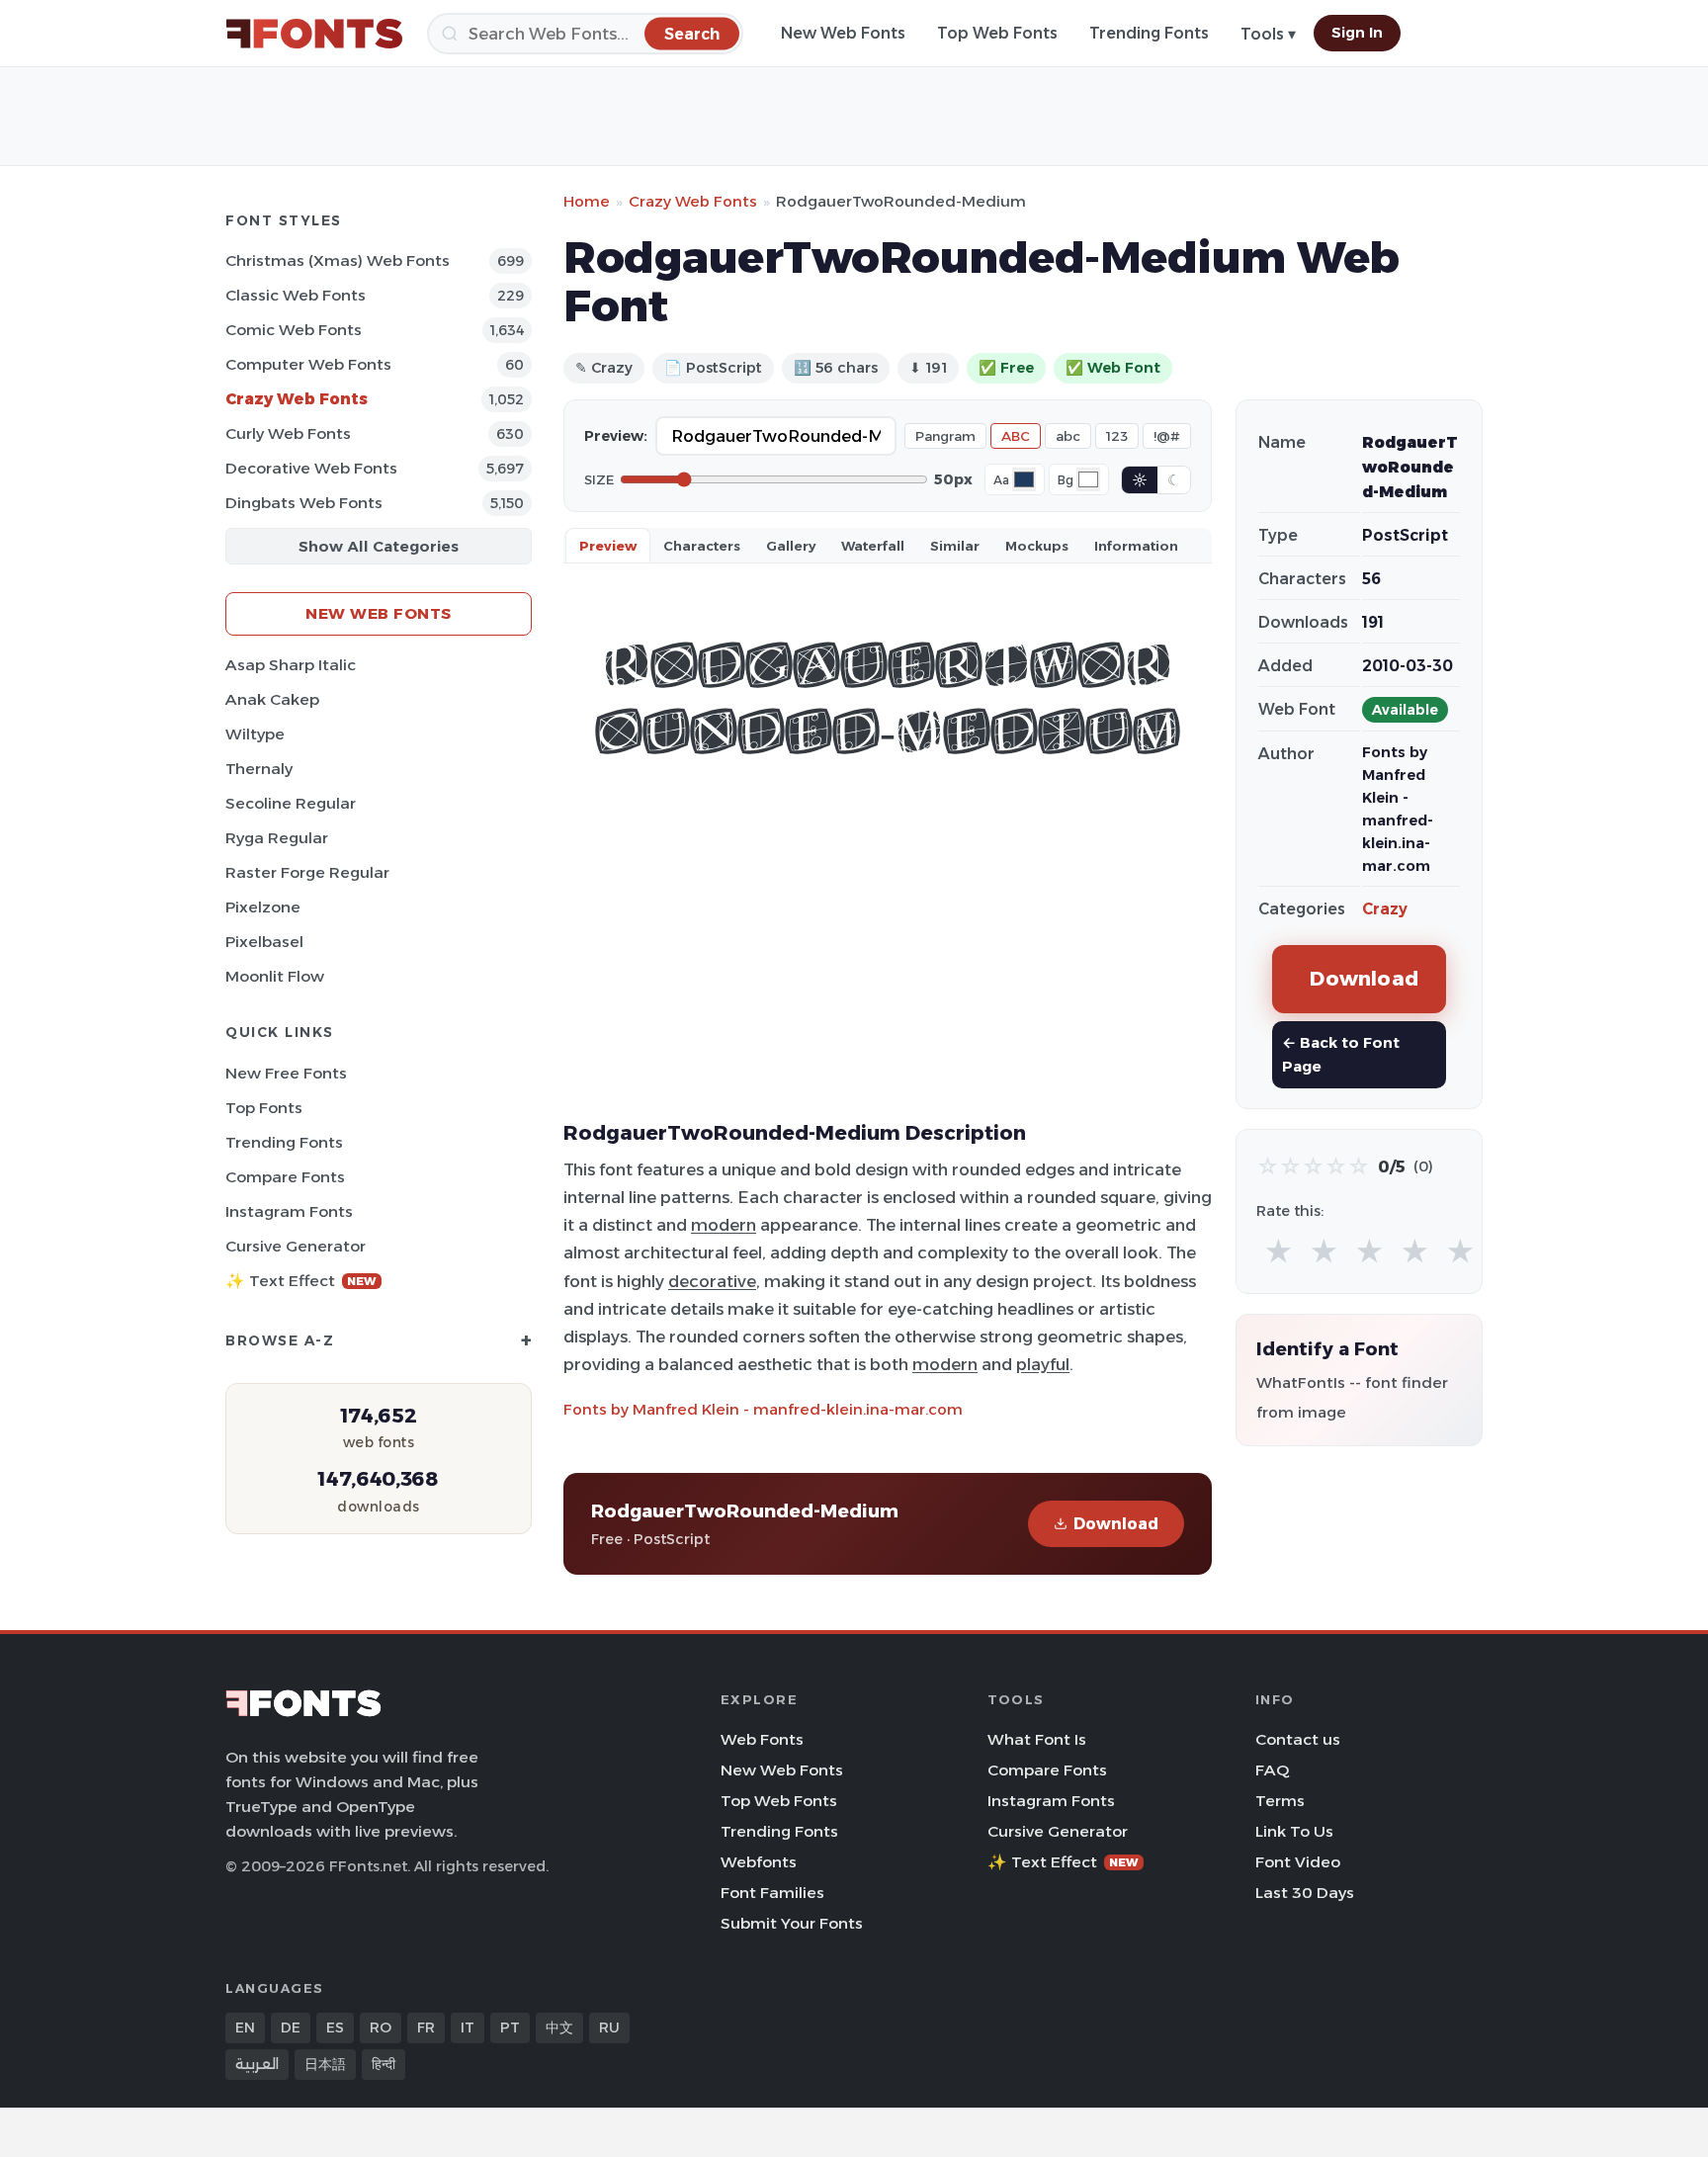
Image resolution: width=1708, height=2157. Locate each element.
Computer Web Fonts (308, 364)
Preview (608, 546)
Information (1136, 546)
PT (510, 2028)
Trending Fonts (1149, 33)
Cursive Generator (296, 1246)
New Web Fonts (843, 33)
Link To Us (1294, 1831)
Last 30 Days (1305, 1893)
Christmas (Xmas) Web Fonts (338, 260)
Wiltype (255, 734)
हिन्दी (384, 2064)
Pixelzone (263, 907)
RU (609, 2028)
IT (468, 2028)
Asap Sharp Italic (291, 665)
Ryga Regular (277, 838)
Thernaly (259, 769)
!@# (1167, 436)
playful (1043, 1364)
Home (587, 201)
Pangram (945, 436)
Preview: (616, 436)
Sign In (1357, 33)
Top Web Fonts (997, 33)
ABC (1016, 436)
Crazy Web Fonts (297, 399)
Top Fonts (264, 1108)
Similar (955, 546)
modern (724, 1225)
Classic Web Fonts (296, 295)
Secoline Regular (291, 803)
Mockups (1037, 546)
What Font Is (1037, 1739)
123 (1117, 436)
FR (426, 2028)
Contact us (1298, 1739)
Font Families (772, 1893)
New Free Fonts (286, 1073)
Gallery (791, 546)
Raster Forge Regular (307, 872)
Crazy (1385, 909)
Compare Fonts (285, 1177)
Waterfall (873, 546)
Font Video (1298, 1862)
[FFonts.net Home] (314, 34)
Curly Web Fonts (288, 433)
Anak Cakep (272, 699)
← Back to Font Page (1341, 1054)
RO (381, 2028)
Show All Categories (379, 546)
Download (1116, 1524)
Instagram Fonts (289, 1211)
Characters (702, 546)
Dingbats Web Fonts (304, 503)
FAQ (1272, 1770)
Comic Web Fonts (294, 330)
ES (335, 2028)
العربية (257, 2064)
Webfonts (759, 1862)
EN (245, 2028)
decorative (712, 1281)
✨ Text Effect (301, 1281)
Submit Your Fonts (792, 1923)
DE (291, 2028)
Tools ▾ (1268, 34)
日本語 (325, 2064)
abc (1068, 436)
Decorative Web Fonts (311, 468)
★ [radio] (1279, 1252)
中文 (559, 2028)
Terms (1280, 1801)
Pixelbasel (264, 942)
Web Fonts (762, 1739)
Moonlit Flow (275, 976)
